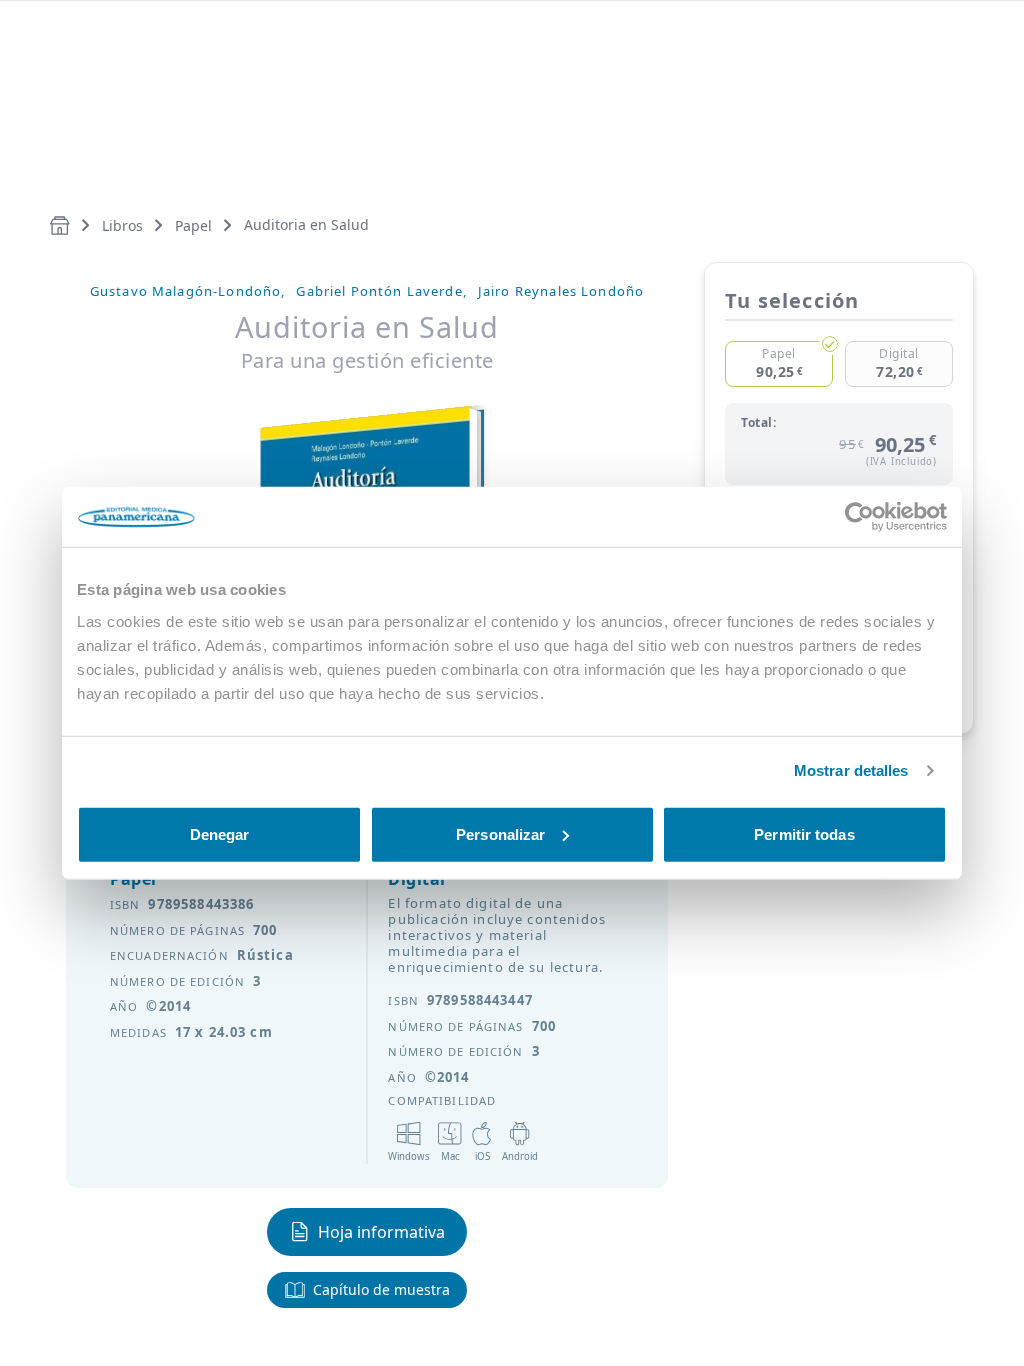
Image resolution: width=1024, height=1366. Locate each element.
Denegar (220, 833)
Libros (122, 225)
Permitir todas (804, 833)
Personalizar (500, 833)
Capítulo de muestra (381, 1289)
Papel (193, 225)
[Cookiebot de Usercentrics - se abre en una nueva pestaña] (859, 517)
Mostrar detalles (851, 770)
